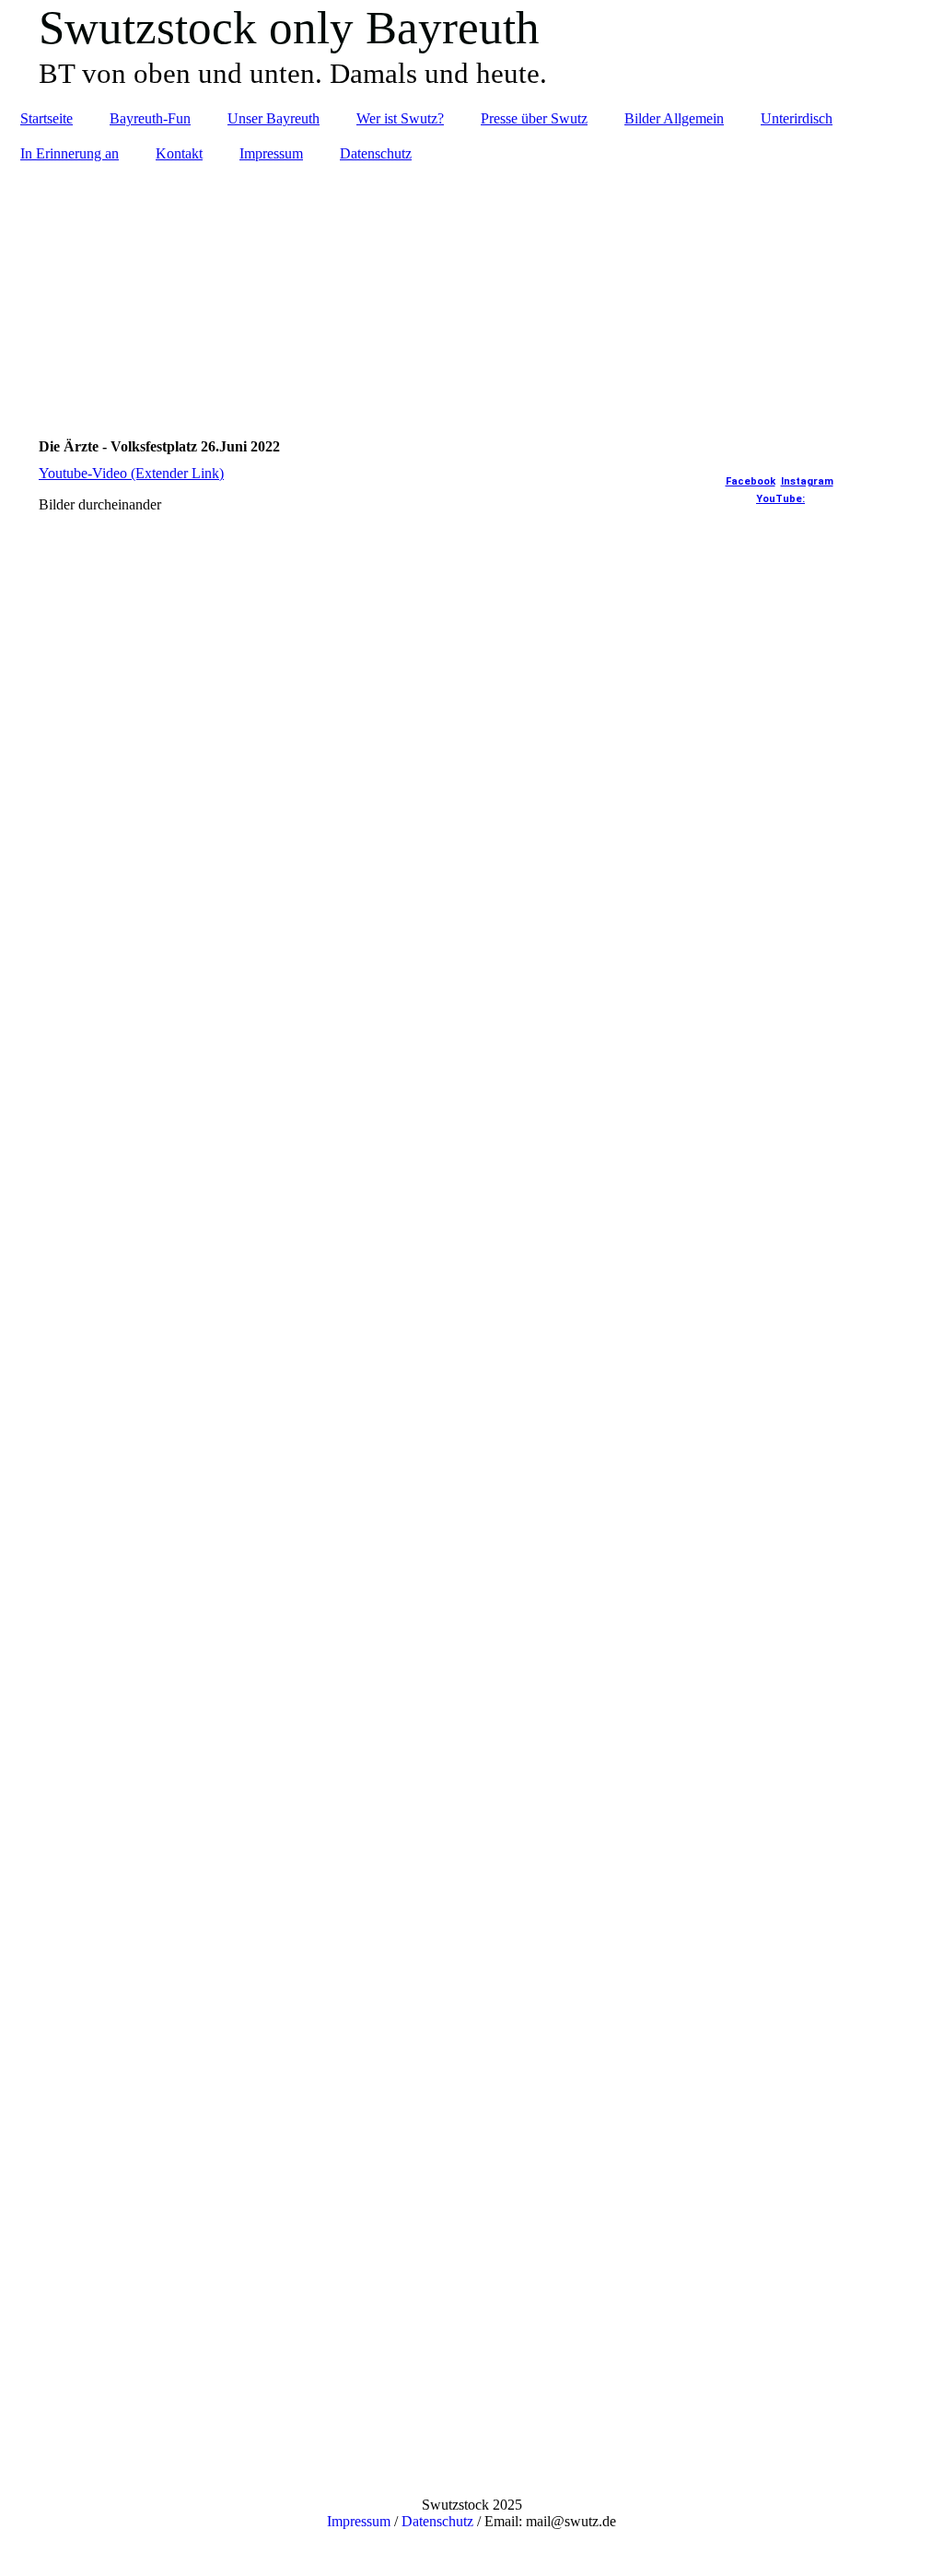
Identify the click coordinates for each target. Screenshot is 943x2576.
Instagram (807, 481)
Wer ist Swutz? (400, 118)
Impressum (271, 153)
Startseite (47, 118)
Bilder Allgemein (674, 118)
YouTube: (780, 499)
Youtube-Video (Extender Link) (131, 473)
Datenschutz (376, 153)
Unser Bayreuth (274, 118)
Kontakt (179, 153)
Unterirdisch (797, 118)
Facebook (751, 481)
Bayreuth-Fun (150, 118)
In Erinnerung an (70, 153)
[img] (471, 291)
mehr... (58, 2319)
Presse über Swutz (534, 118)
